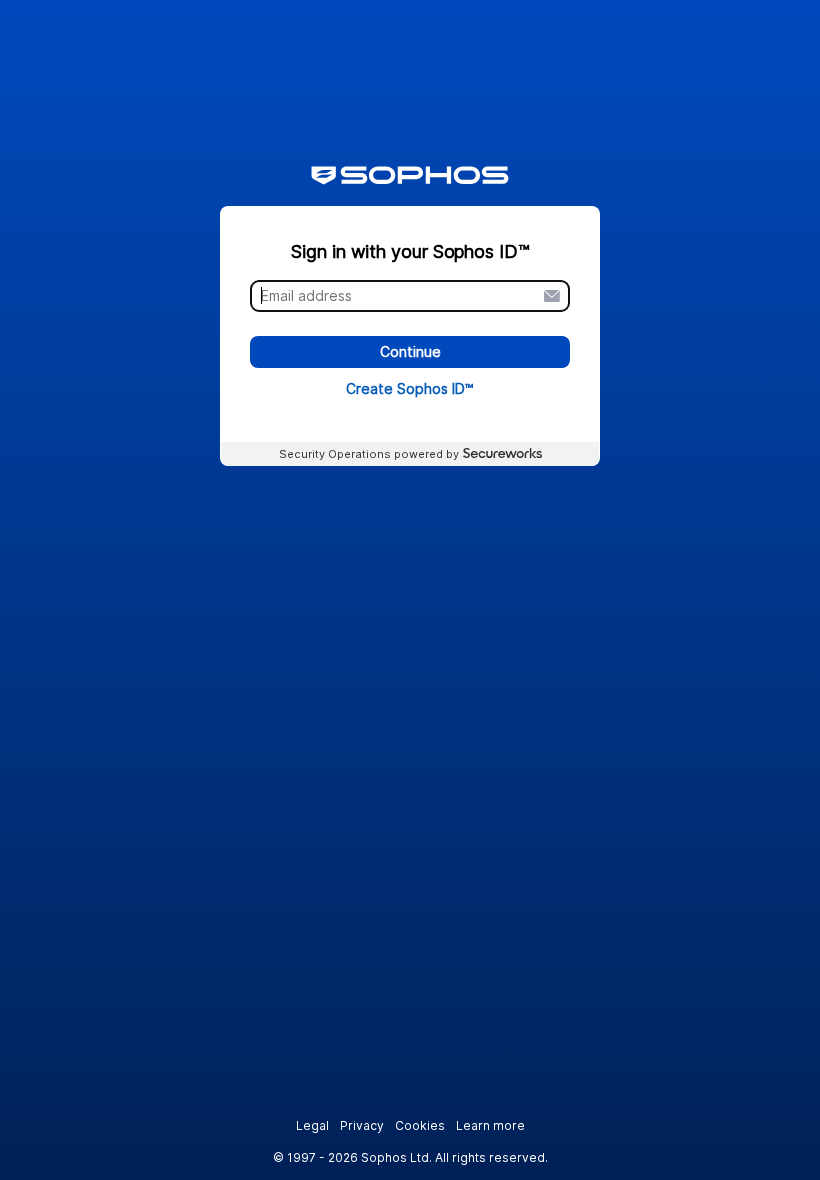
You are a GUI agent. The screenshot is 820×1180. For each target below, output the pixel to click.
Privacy (362, 1125)
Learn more (490, 1125)
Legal (312, 1125)
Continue (410, 352)
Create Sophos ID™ (410, 388)
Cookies (420, 1125)
